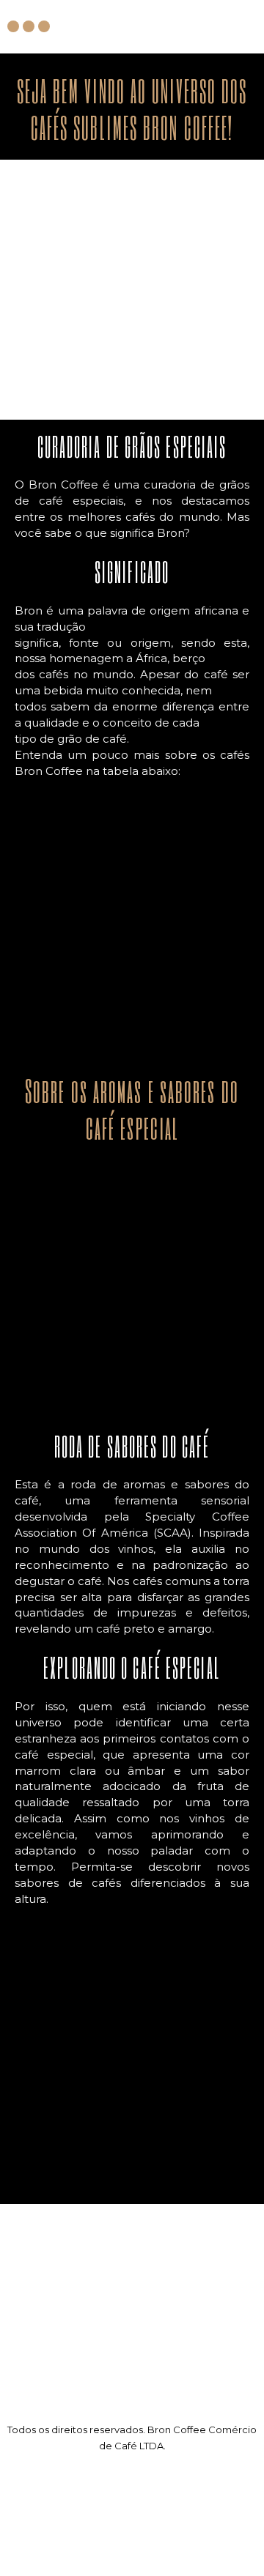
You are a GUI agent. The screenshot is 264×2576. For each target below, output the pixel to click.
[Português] (48, 2559)
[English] (30, 2559)
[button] (247, 26)
